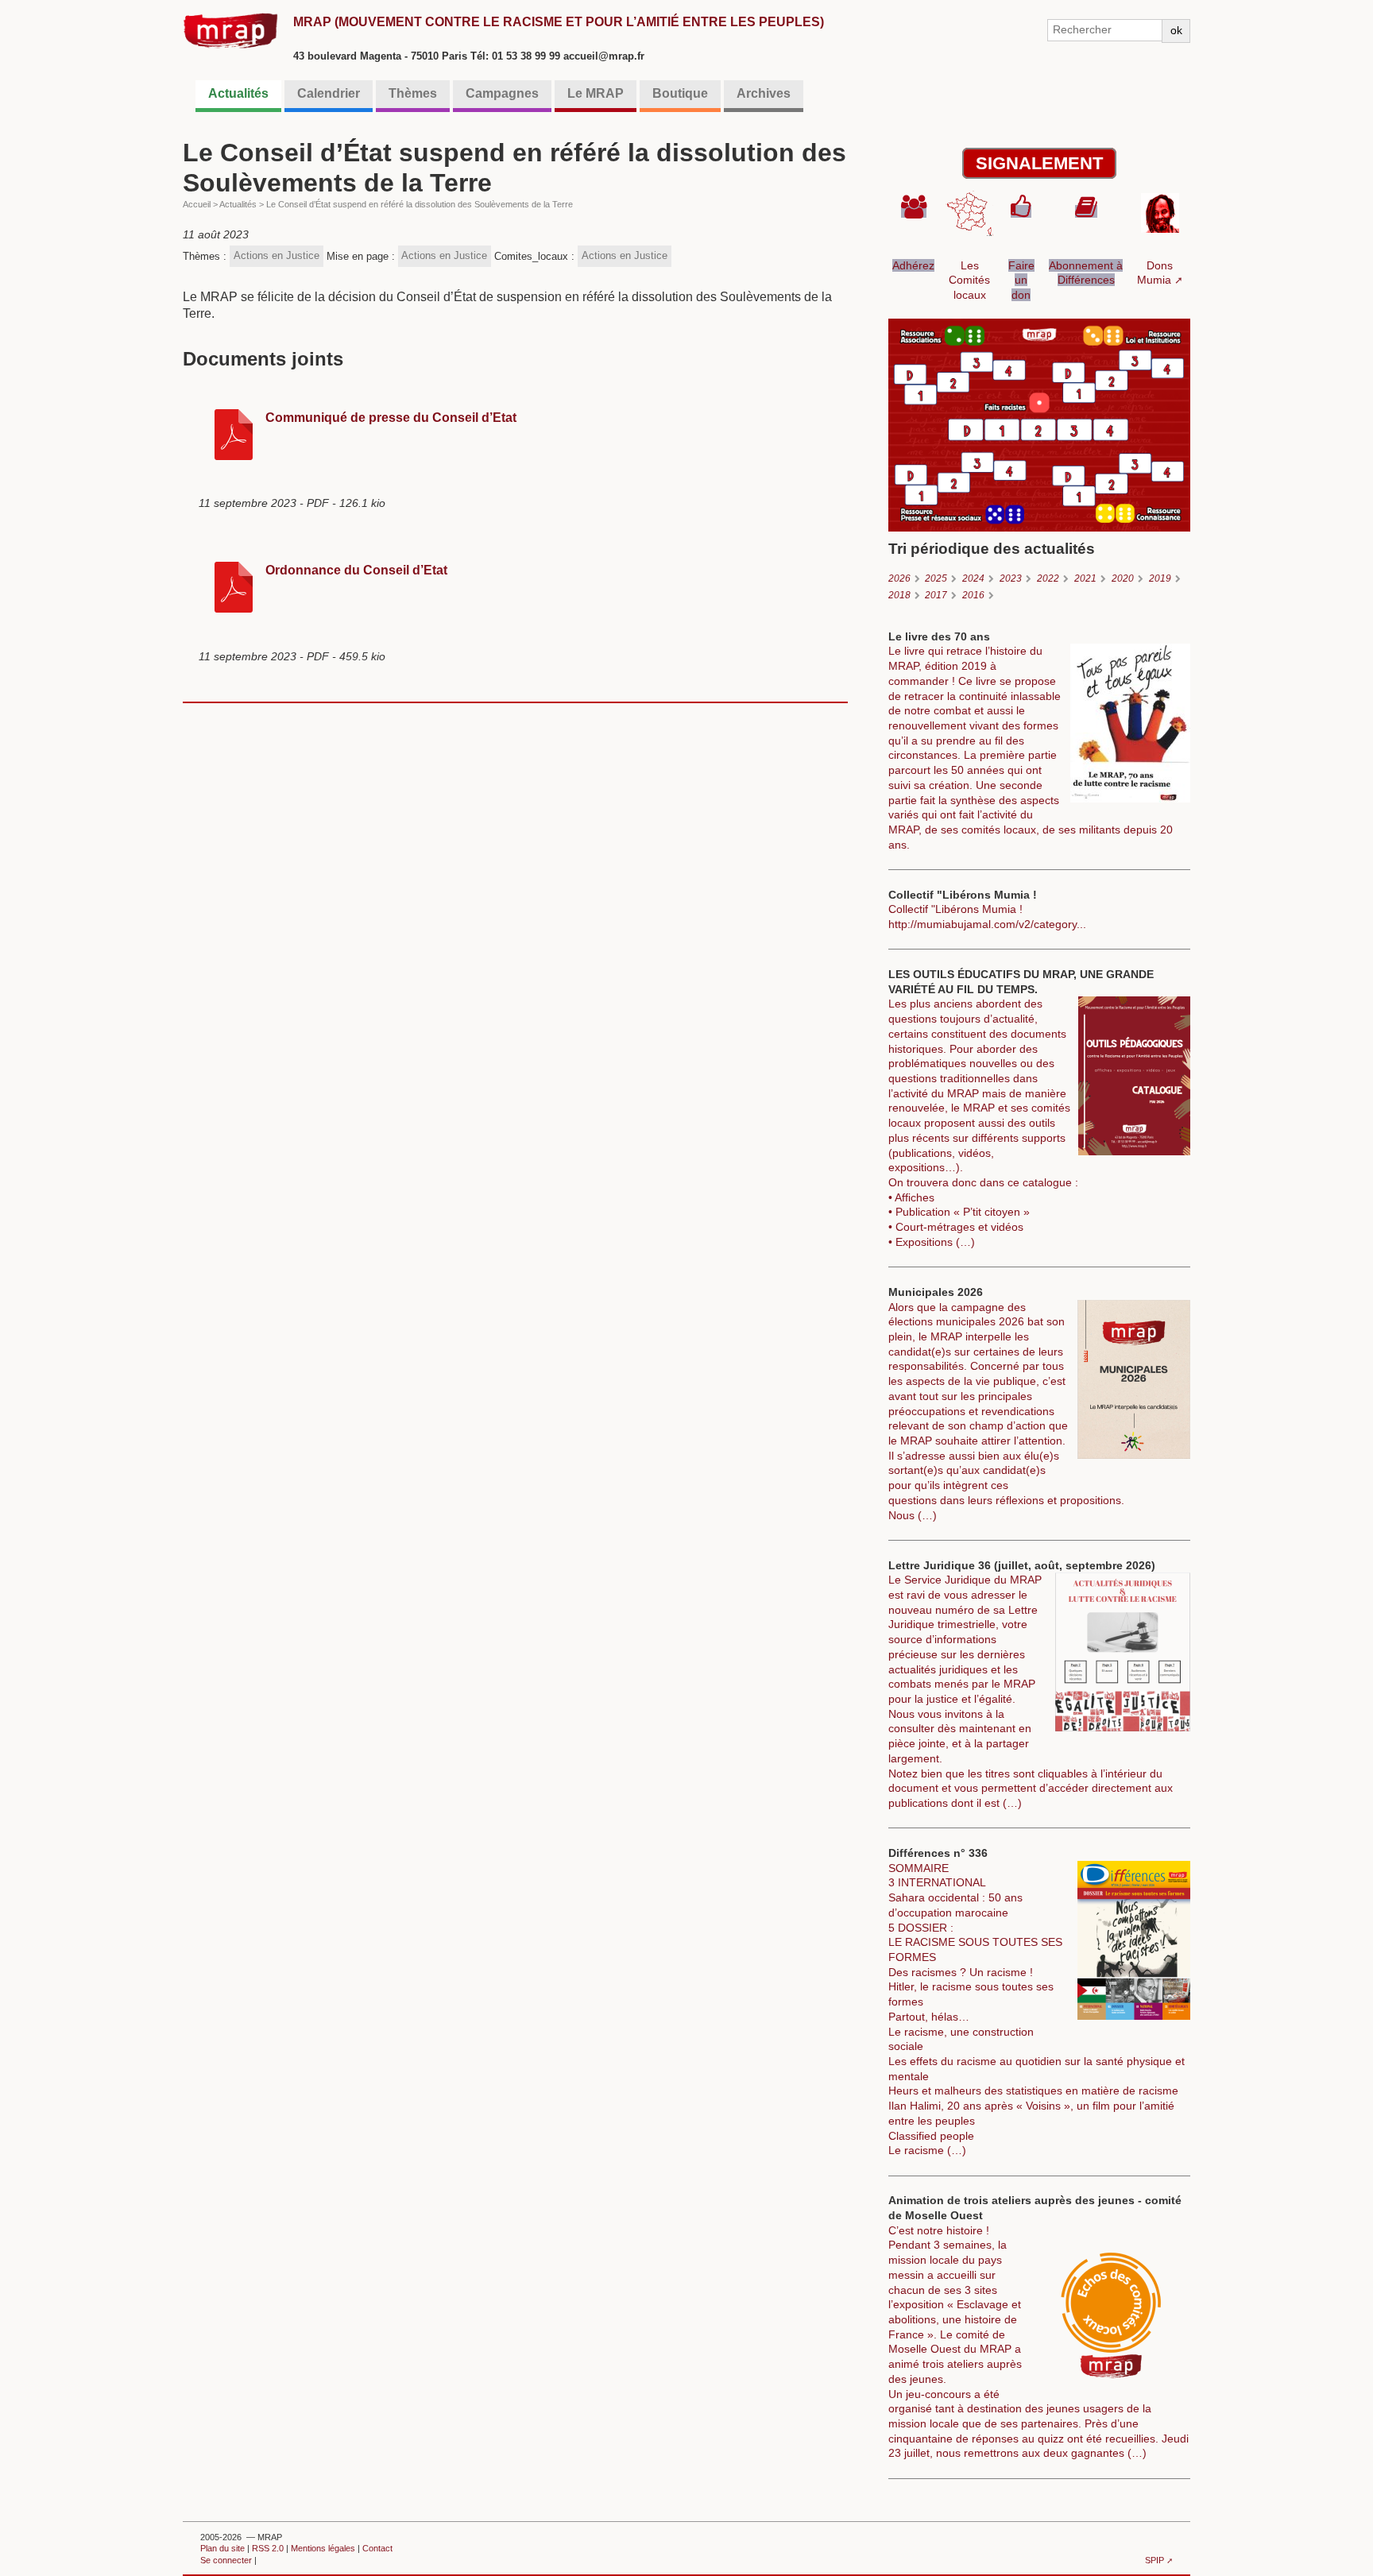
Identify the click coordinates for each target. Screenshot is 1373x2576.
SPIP (1154, 2560)
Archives (764, 93)
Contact (377, 2548)
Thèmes (413, 93)
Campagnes (502, 93)
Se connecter (226, 2560)
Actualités (238, 93)
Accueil (197, 204)
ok (1176, 30)
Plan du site (222, 2548)
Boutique (680, 93)
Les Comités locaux (969, 280)
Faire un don (1021, 280)
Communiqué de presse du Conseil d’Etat (391, 418)
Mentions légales (323, 2548)
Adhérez (913, 265)
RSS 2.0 (268, 2548)
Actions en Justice (277, 255)
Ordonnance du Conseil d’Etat (356, 570)
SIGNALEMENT (1039, 163)
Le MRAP (596, 93)
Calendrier (329, 93)
